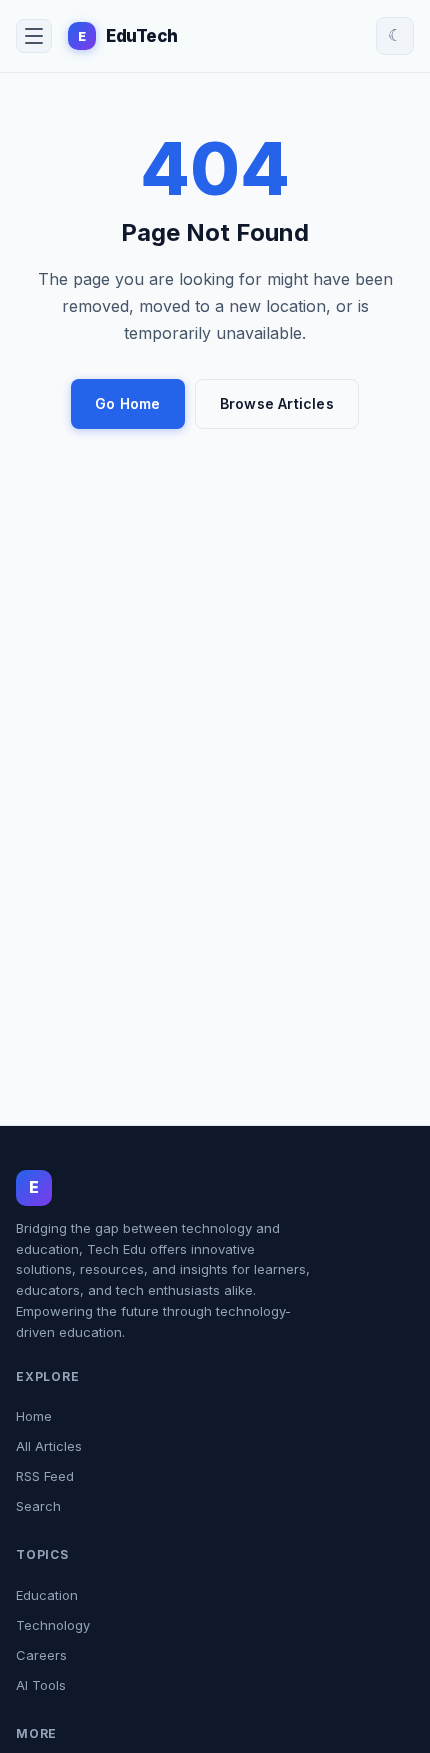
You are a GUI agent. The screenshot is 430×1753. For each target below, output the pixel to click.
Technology (53, 1625)
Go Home (127, 403)
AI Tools (41, 1685)
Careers (41, 1655)
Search (38, 1506)
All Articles (49, 1446)
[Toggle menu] (34, 36)
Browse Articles (277, 403)
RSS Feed (45, 1476)
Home (34, 1416)
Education (47, 1595)
